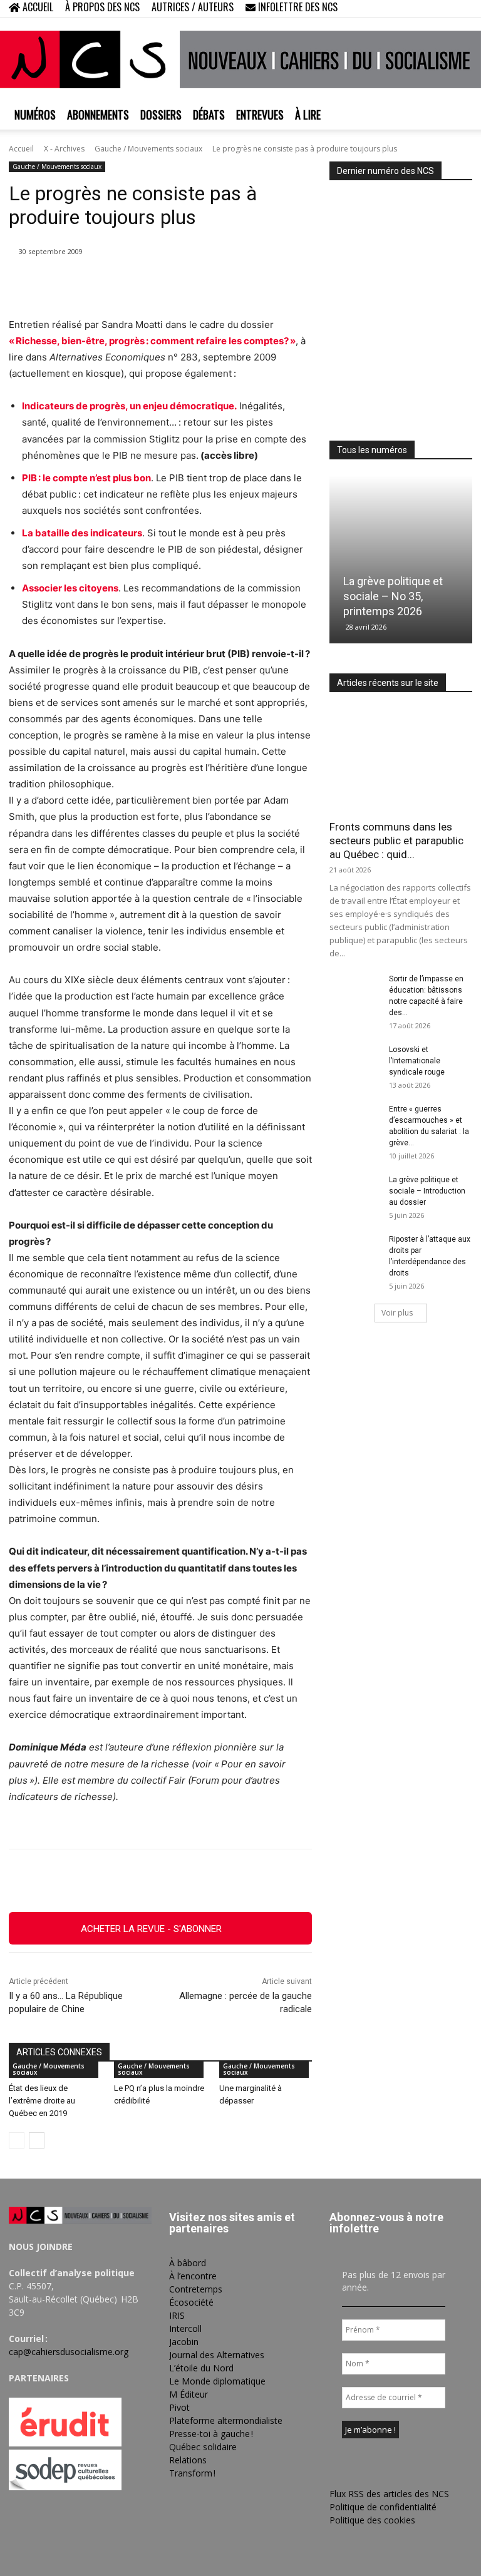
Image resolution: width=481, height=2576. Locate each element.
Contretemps (196, 2289)
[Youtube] (463, 9)
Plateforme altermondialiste (226, 2420)
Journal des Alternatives (217, 2355)
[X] (442, 9)
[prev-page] (17, 2140)
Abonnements (98, 115)
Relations (188, 2460)
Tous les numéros (372, 450)
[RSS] (422, 9)
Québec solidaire (203, 2447)
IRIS (177, 2315)
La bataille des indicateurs (82, 533)
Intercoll (185, 2328)
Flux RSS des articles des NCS (389, 2494)
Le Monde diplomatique (217, 2381)
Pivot (179, 2407)
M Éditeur (189, 2394)
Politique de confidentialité (383, 2507)
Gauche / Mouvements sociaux (148, 149)
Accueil (21, 149)
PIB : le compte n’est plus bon (86, 478)
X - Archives (64, 149)
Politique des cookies (372, 2520)
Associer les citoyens (70, 588)
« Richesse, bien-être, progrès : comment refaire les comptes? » (152, 341)
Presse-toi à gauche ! (211, 2434)
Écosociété (191, 2302)
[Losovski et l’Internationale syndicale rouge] (354, 1061)
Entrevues (260, 115)
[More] (296, 1881)
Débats (209, 115)
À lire (308, 115)
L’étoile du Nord (201, 2368)
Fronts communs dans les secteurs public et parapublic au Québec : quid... (396, 841)
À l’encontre (193, 2276)
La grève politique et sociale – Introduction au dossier (427, 1191)
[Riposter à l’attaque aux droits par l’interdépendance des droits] (354, 1251)
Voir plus (397, 1313)
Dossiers (161, 115)
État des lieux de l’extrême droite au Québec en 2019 (42, 2101)
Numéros (35, 115)
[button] (382, 8)
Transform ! (192, 2473)
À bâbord (188, 2263)
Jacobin (184, 2342)
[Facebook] (401, 9)
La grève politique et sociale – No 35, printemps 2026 (393, 596)
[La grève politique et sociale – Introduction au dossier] (354, 1192)
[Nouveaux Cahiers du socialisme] (240, 59)
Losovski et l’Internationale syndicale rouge (417, 1061)
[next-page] (37, 2140)
